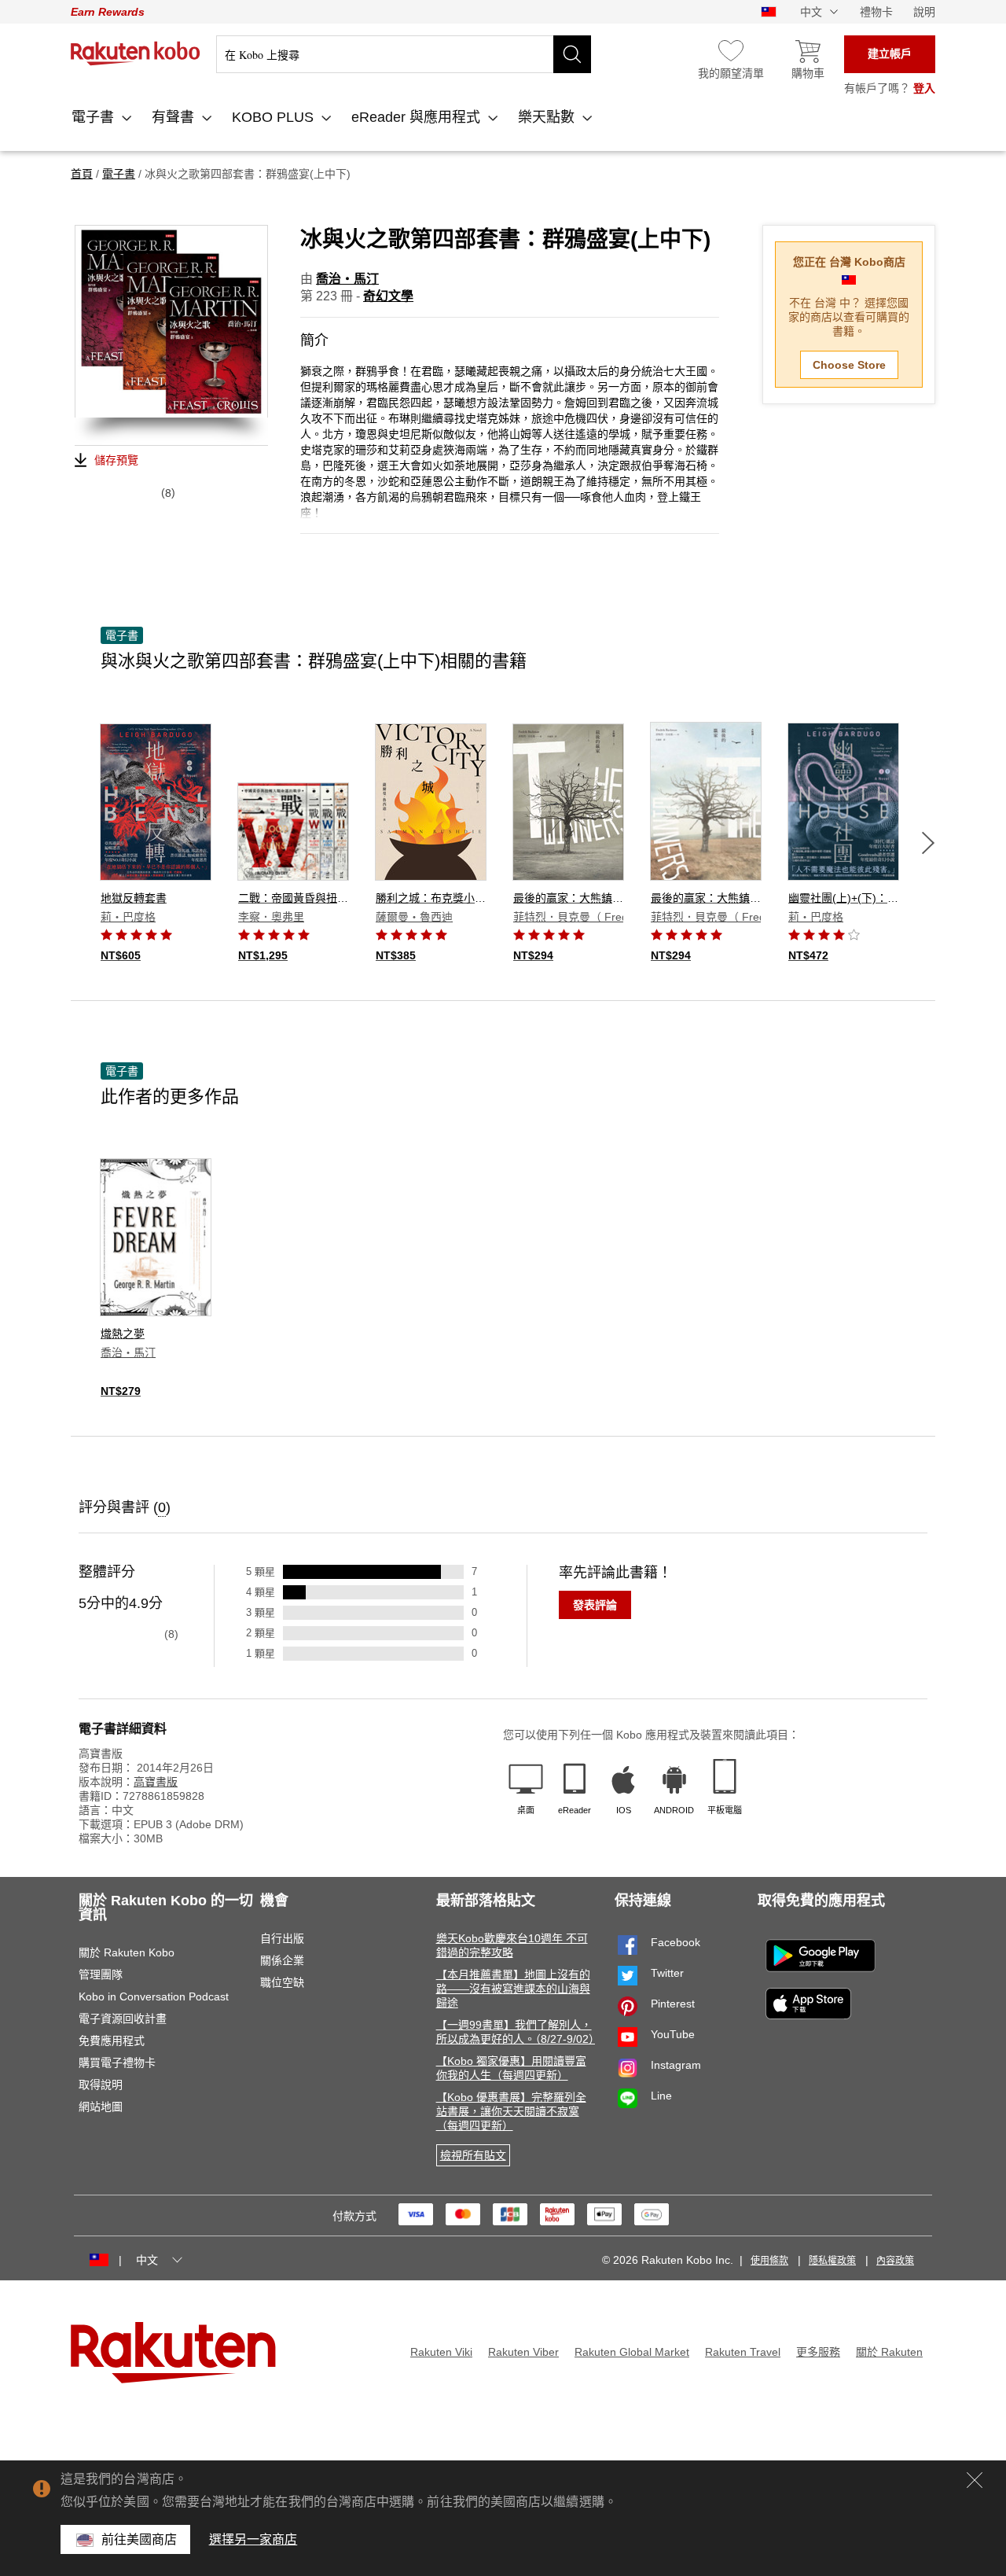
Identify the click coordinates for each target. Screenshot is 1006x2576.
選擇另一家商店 (253, 2539)
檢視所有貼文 (473, 2155)
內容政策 (895, 2261)
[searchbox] (404, 54)
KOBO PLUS (275, 117)
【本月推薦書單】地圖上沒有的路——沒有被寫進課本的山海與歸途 (513, 1989)
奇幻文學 (388, 296)
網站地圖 (101, 2107)
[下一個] (928, 843)
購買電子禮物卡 (117, 2063)
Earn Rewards (108, 12)
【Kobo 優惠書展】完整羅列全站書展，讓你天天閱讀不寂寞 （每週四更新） (511, 2111)
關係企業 (282, 1960)
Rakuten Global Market (632, 2352)
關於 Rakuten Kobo (127, 1952)
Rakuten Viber (523, 2352)
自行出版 (282, 1938)
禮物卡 (876, 12)
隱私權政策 (832, 2261)
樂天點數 (548, 117)
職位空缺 (282, 1982)
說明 (924, 12)
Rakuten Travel (743, 2352)
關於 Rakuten (889, 2352)
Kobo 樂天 (136, 53)
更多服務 (818, 2352)
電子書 (95, 117)
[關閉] (975, 2480)
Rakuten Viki (441, 2352)
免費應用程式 (112, 2041)
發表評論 (595, 1605)
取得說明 (101, 2085)
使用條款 (769, 2261)
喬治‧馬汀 (347, 279)
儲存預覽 (116, 460)
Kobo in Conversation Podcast (154, 1996)
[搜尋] (572, 54)
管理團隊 (101, 1974)
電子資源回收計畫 (123, 2018)
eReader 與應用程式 (418, 117)
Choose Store (849, 365)
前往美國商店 (140, 2539)
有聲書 (175, 117)
